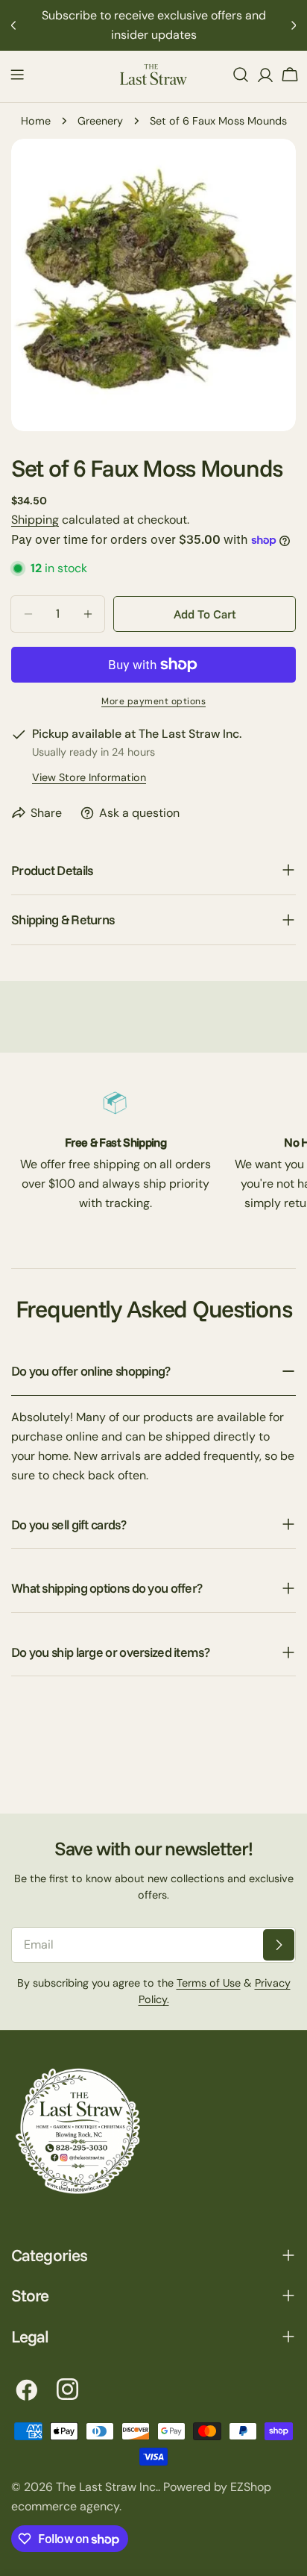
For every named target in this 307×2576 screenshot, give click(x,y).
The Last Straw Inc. (107, 2487)
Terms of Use (209, 1983)
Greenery (100, 121)
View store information (89, 777)
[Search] (241, 75)
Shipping (35, 520)
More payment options (153, 701)
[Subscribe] (279, 1945)
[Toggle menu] (17, 75)
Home (36, 121)
